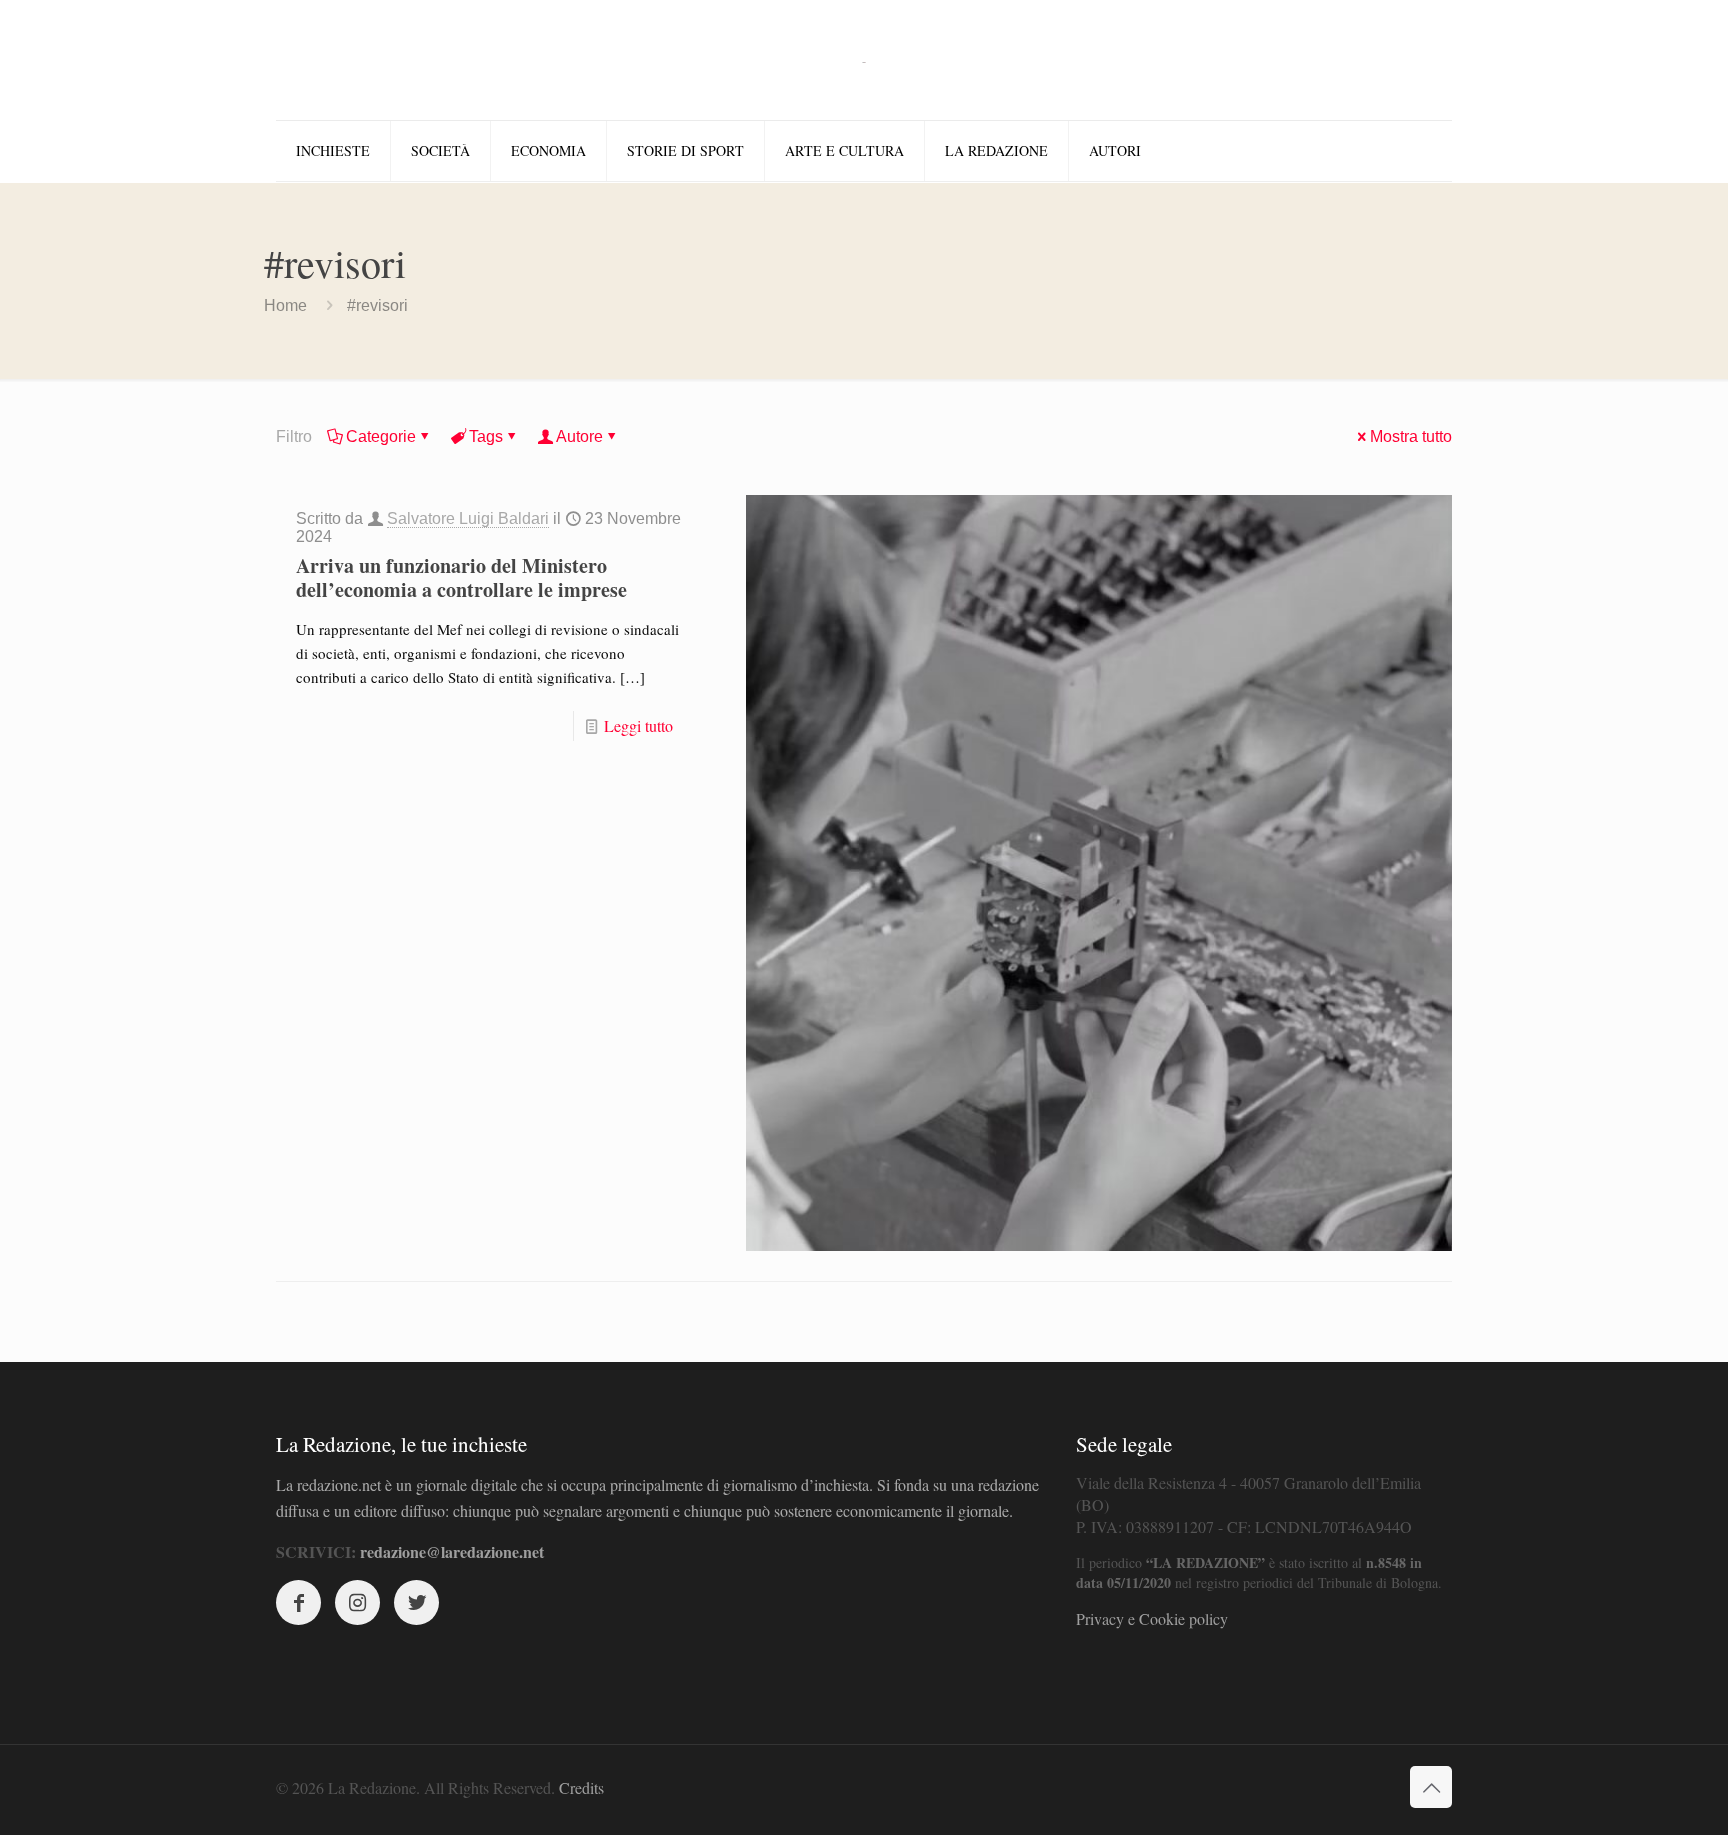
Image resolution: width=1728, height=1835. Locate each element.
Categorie (381, 436)
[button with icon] (298, 1602)
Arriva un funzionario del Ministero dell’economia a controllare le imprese (461, 577)
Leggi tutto (638, 725)
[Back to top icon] (1431, 1787)
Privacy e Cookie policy (1152, 1618)
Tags (486, 436)
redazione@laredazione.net (452, 1551)
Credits (581, 1787)
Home (285, 305)
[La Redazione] (864, 60)
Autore (579, 436)
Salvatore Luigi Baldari (468, 518)
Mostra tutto (1411, 436)
